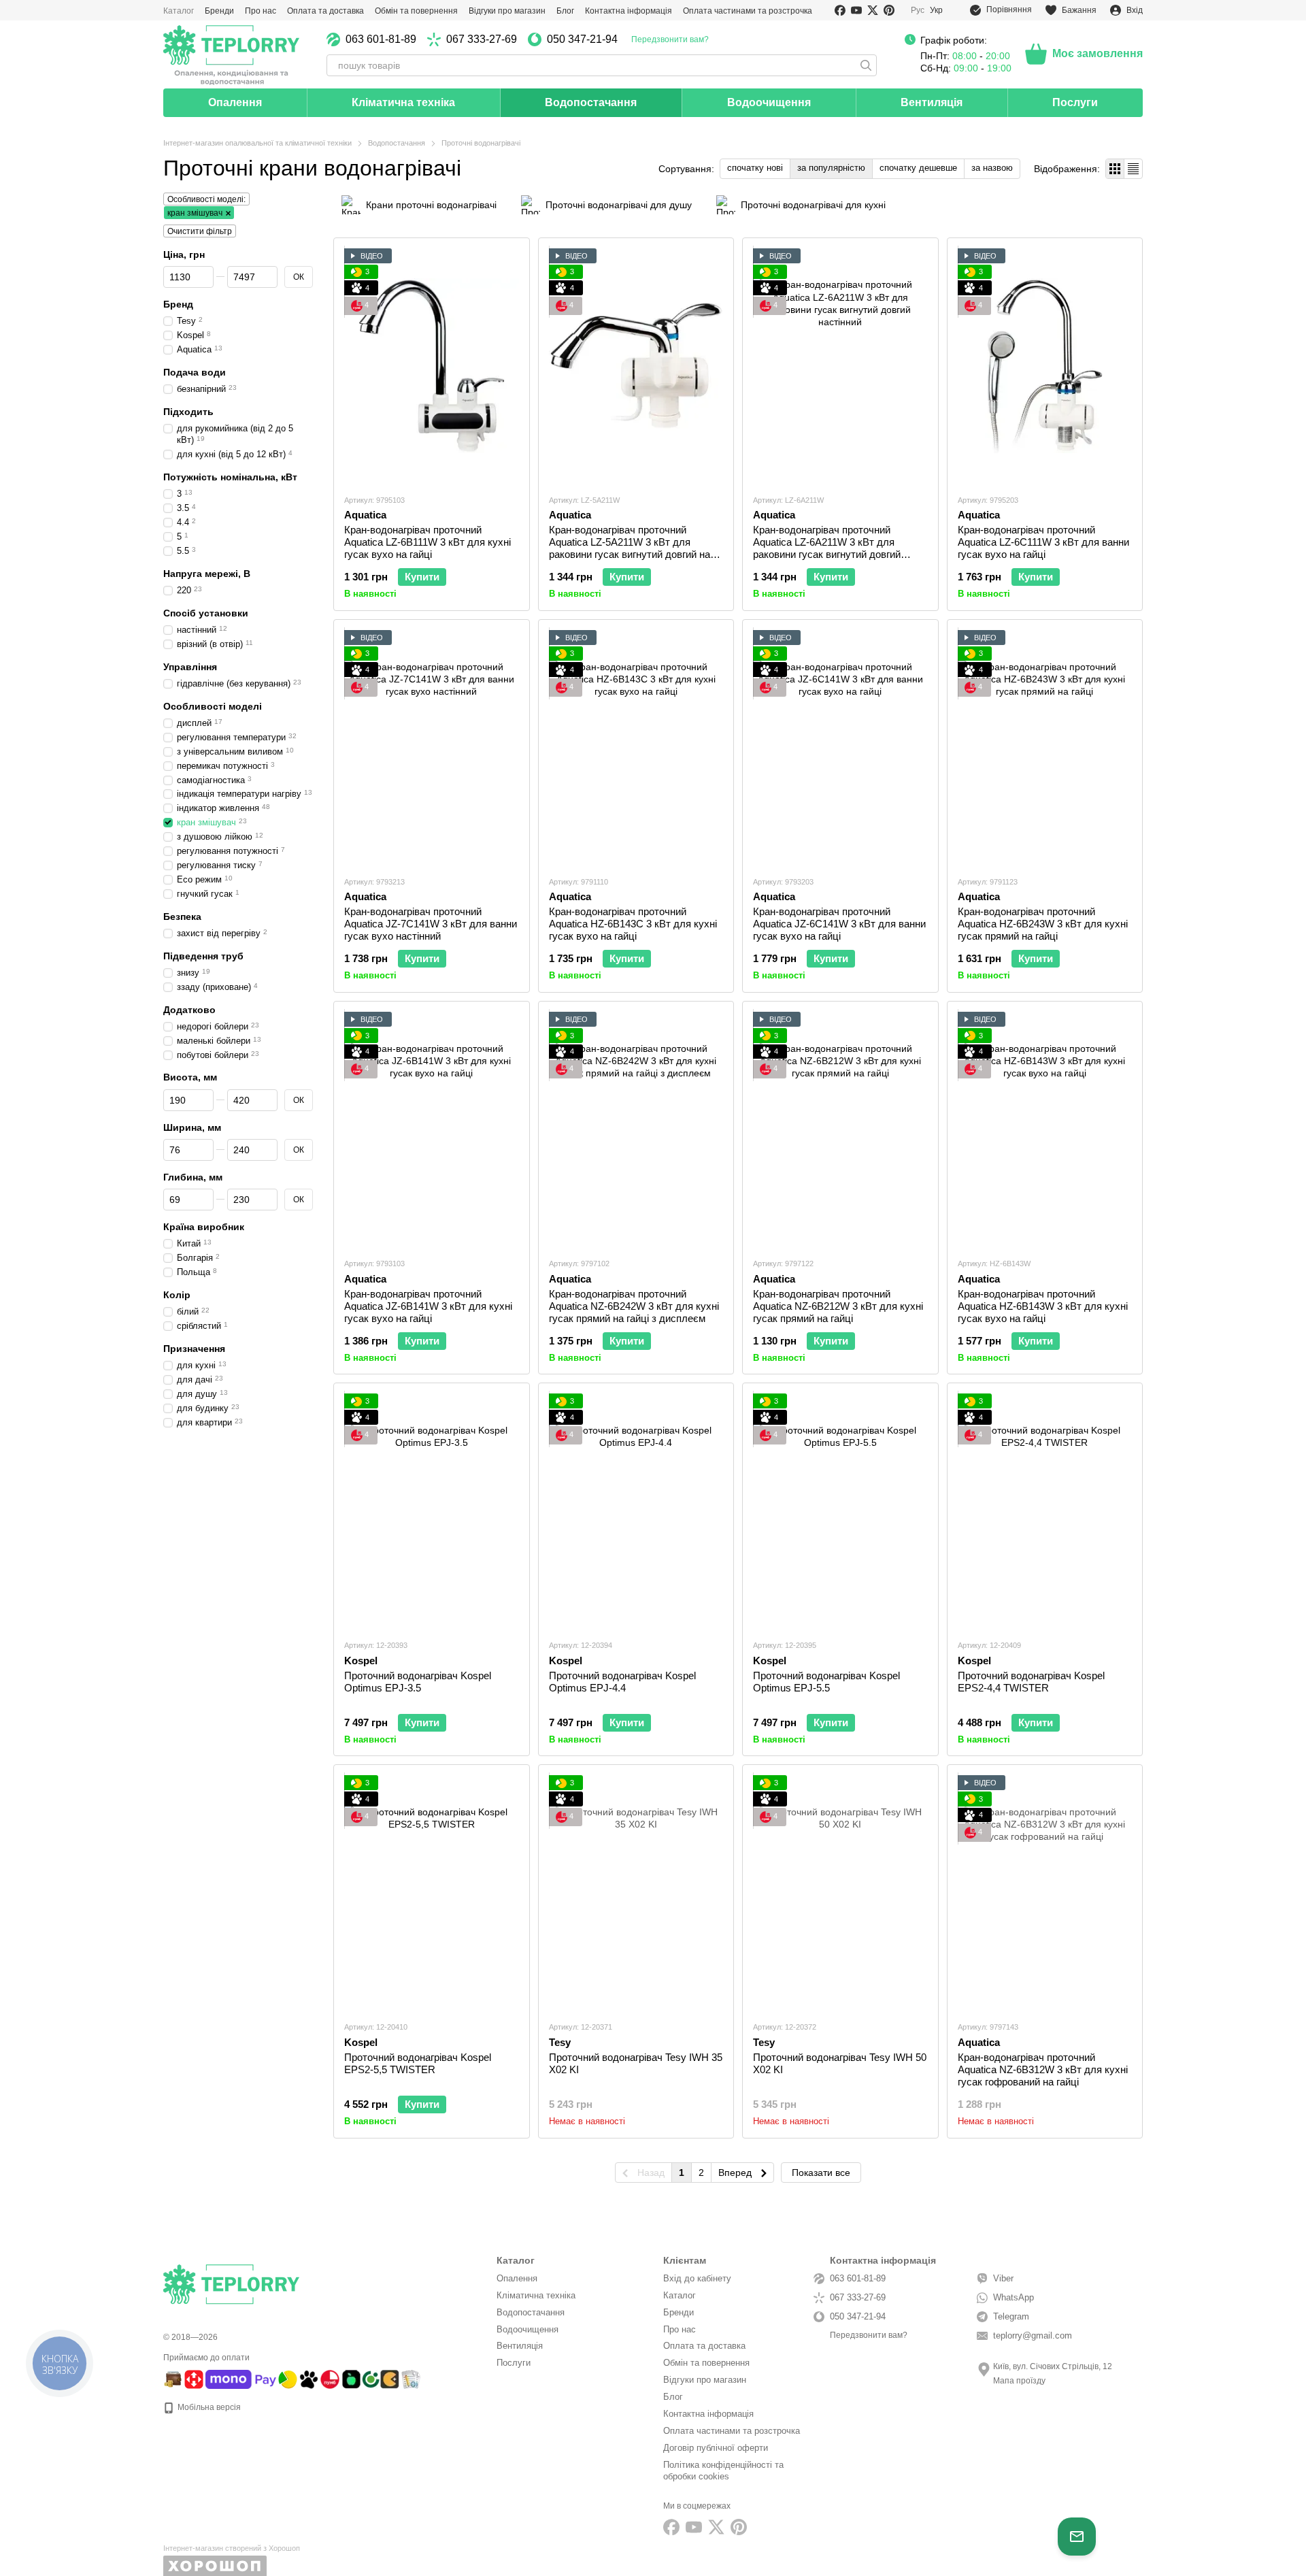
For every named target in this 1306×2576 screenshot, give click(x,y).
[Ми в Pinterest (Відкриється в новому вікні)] (889, 10)
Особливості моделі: (206, 199)
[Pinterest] (739, 2527)
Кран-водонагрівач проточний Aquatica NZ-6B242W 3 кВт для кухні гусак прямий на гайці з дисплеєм (634, 1306)
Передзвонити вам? (670, 39)
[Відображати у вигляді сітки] (1115, 168)
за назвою (992, 168)
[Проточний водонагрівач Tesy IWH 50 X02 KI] (840, 1893)
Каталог (179, 11)
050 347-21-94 (582, 39)
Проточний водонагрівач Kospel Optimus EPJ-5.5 (826, 1682)
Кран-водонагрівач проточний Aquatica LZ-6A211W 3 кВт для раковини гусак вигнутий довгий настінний (827, 548)
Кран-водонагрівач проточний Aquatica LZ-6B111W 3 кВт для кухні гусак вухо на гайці (428, 542)
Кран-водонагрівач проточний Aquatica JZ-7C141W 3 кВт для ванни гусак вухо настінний (431, 924)
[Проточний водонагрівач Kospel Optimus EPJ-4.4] (636, 1511)
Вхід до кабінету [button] (697, 2278)
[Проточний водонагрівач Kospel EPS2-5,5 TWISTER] (432, 1893)
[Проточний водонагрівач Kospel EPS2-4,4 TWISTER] (1045, 1511)
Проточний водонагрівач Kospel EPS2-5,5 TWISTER (418, 2063)
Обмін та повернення (416, 11)
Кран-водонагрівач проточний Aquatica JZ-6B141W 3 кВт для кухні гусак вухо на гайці (428, 1306)
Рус (918, 10)
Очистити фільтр (200, 231)
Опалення (235, 102)
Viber (1003, 2278)
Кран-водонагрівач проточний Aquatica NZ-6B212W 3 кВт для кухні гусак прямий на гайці (838, 1306)
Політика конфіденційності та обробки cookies (723, 2471)
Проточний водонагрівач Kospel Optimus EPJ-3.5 (418, 1682)
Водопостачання (591, 102)
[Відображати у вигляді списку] (1133, 168)
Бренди (219, 11)
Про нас (261, 11)
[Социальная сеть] (716, 2527)
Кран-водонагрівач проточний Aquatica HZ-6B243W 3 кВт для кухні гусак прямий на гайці (1043, 924)
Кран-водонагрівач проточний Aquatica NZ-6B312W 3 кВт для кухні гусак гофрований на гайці (1043, 2069)
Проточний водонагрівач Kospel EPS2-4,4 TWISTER (1031, 1682)
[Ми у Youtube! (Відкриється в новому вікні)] (856, 10)
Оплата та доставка (325, 11)
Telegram (1011, 2316)
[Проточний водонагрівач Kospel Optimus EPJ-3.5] (432, 1511)
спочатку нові (755, 168)
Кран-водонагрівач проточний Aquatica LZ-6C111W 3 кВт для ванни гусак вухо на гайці (1043, 542)
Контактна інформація (629, 11)
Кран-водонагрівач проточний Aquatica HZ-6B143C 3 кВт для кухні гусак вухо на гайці (633, 924)
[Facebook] (671, 2527)
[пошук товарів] (866, 65)
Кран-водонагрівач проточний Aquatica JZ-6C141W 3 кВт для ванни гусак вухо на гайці (839, 924)
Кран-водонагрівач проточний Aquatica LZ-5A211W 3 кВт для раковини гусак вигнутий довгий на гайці (630, 548)
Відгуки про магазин (507, 11)
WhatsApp (1014, 2297)
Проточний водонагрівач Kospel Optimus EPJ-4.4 (622, 1682)
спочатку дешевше (918, 168)
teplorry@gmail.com (1033, 2335)
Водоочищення (769, 102)
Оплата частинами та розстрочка (748, 11)
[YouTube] (694, 2527)
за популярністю (831, 168)
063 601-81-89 (381, 39)
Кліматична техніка (403, 102)
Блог (565, 11)
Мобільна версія (208, 2407)
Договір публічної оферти (716, 2448)
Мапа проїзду (1019, 2381)
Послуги (1075, 102)
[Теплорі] (231, 54)
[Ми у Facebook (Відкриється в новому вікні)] (840, 10)
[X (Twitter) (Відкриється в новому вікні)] (873, 10)
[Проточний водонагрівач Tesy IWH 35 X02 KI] (636, 1893)
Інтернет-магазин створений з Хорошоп (232, 2548)
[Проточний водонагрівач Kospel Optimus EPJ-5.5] (840, 1511)
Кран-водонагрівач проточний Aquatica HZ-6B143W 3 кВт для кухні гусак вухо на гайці (1043, 1306)
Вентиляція (932, 102)
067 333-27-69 (482, 39)
